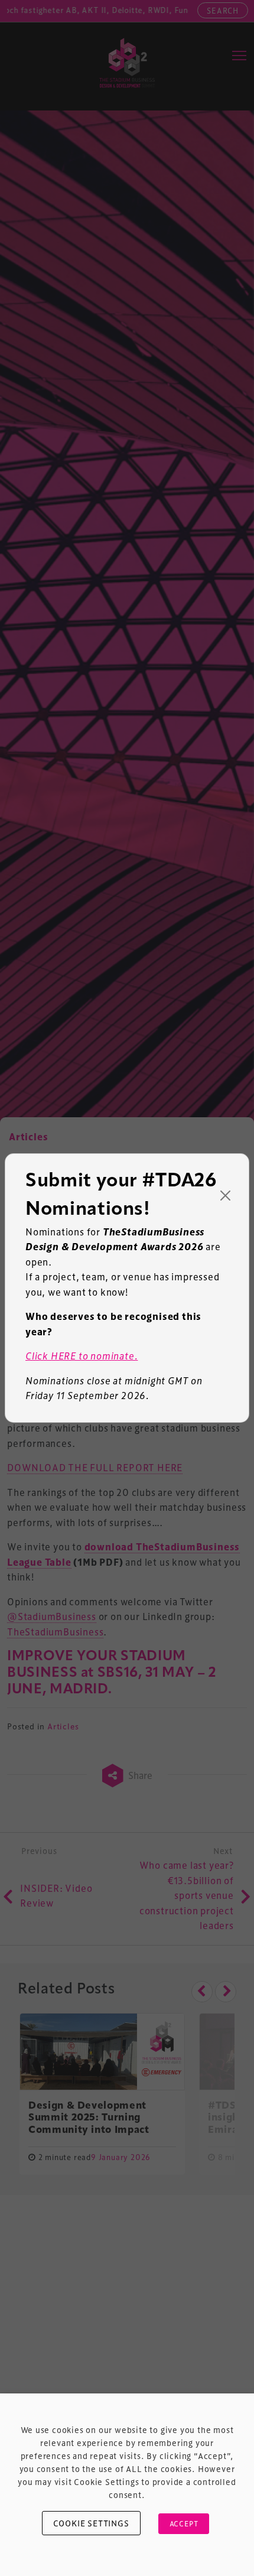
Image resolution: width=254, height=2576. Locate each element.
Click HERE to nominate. (82, 1356)
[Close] (226, 1196)
